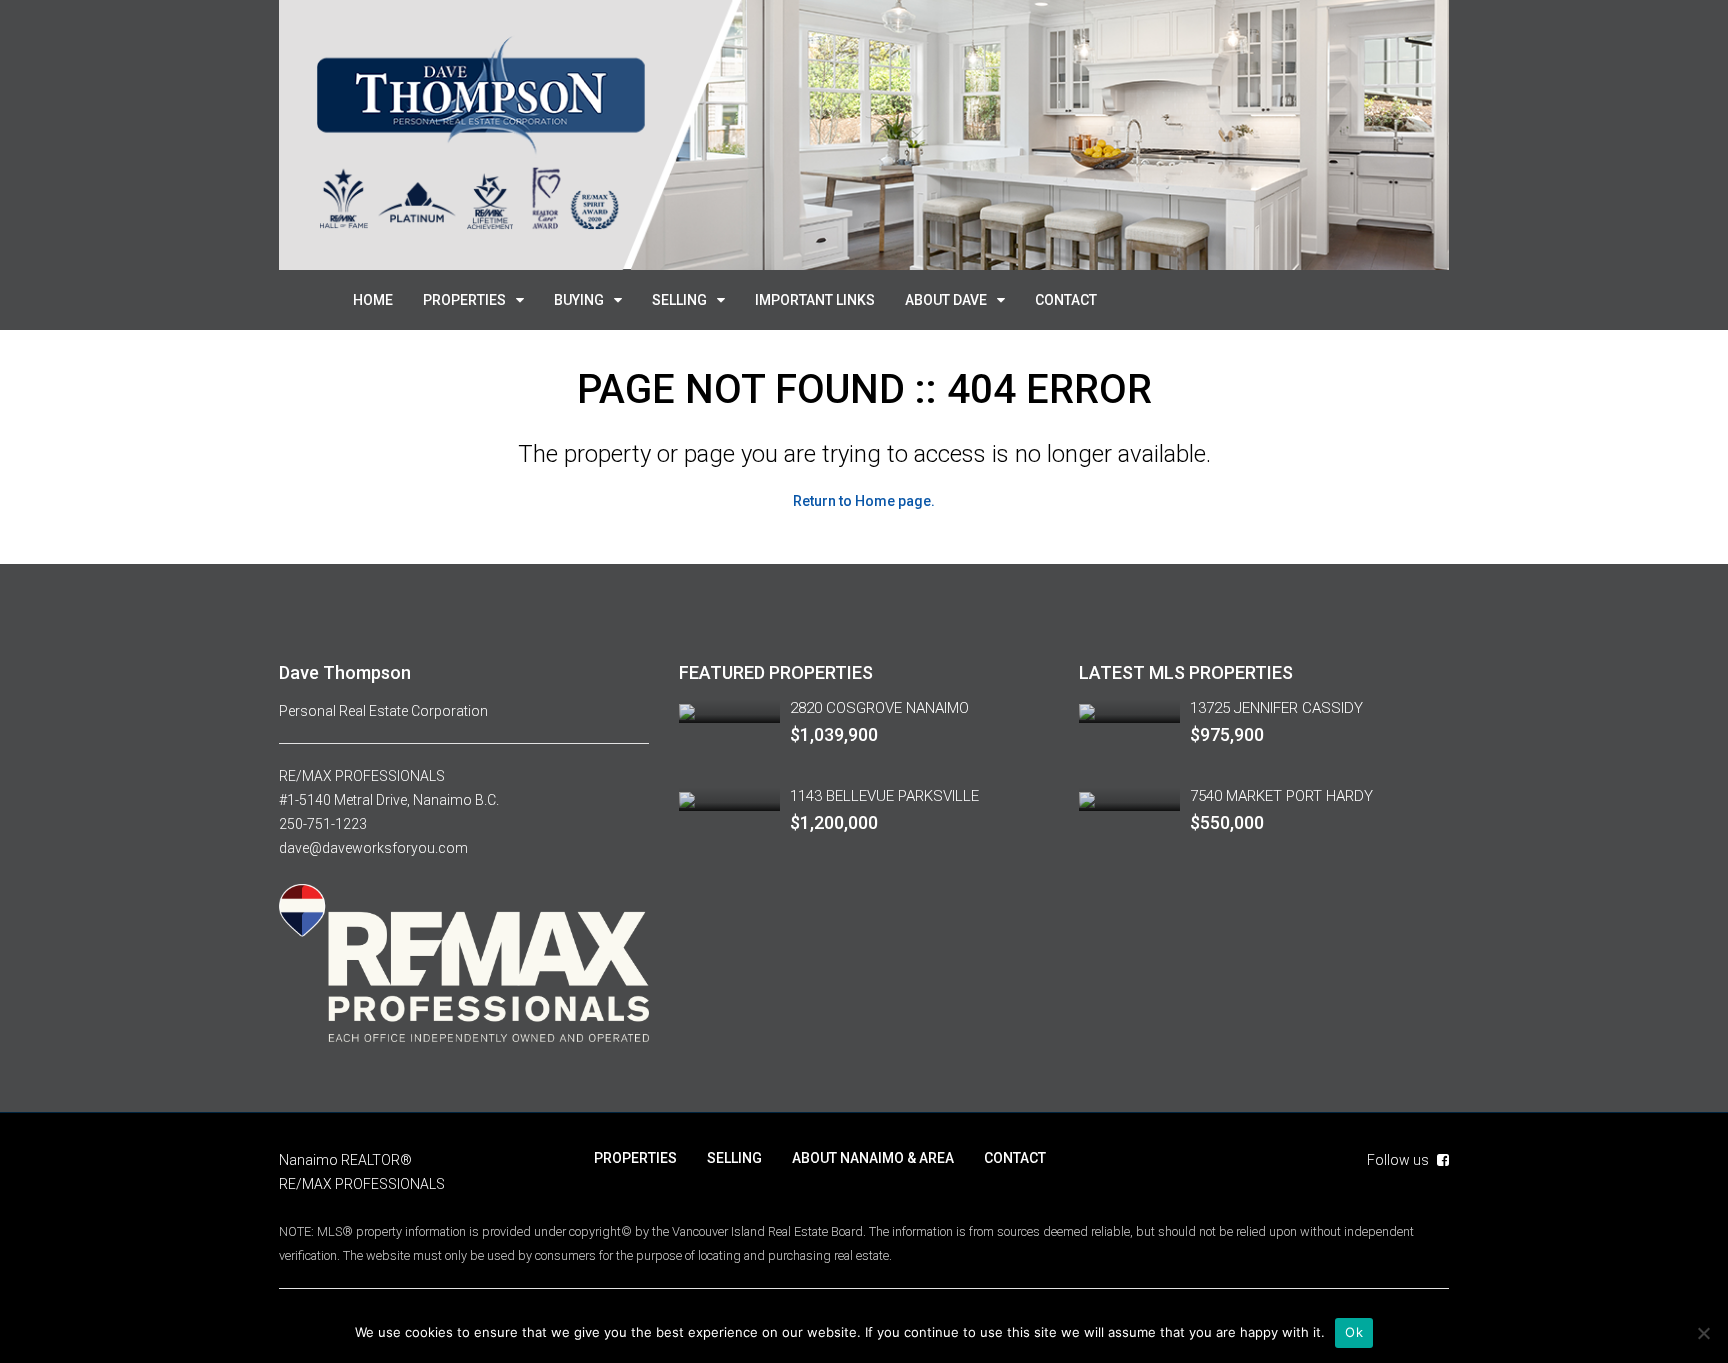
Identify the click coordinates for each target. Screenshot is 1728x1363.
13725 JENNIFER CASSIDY (1276, 708)
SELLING (679, 300)
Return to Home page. (864, 501)
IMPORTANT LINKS (815, 300)
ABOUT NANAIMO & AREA (873, 1158)
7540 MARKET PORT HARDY (1281, 796)
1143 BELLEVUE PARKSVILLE (884, 796)
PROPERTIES (464, 300)
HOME (373, 300)
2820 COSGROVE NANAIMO (879, 708)
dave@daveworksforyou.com (373, 848)
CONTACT (1066, 300)
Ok (1354, 1332)
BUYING (579, 300)
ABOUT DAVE (946, 300)
